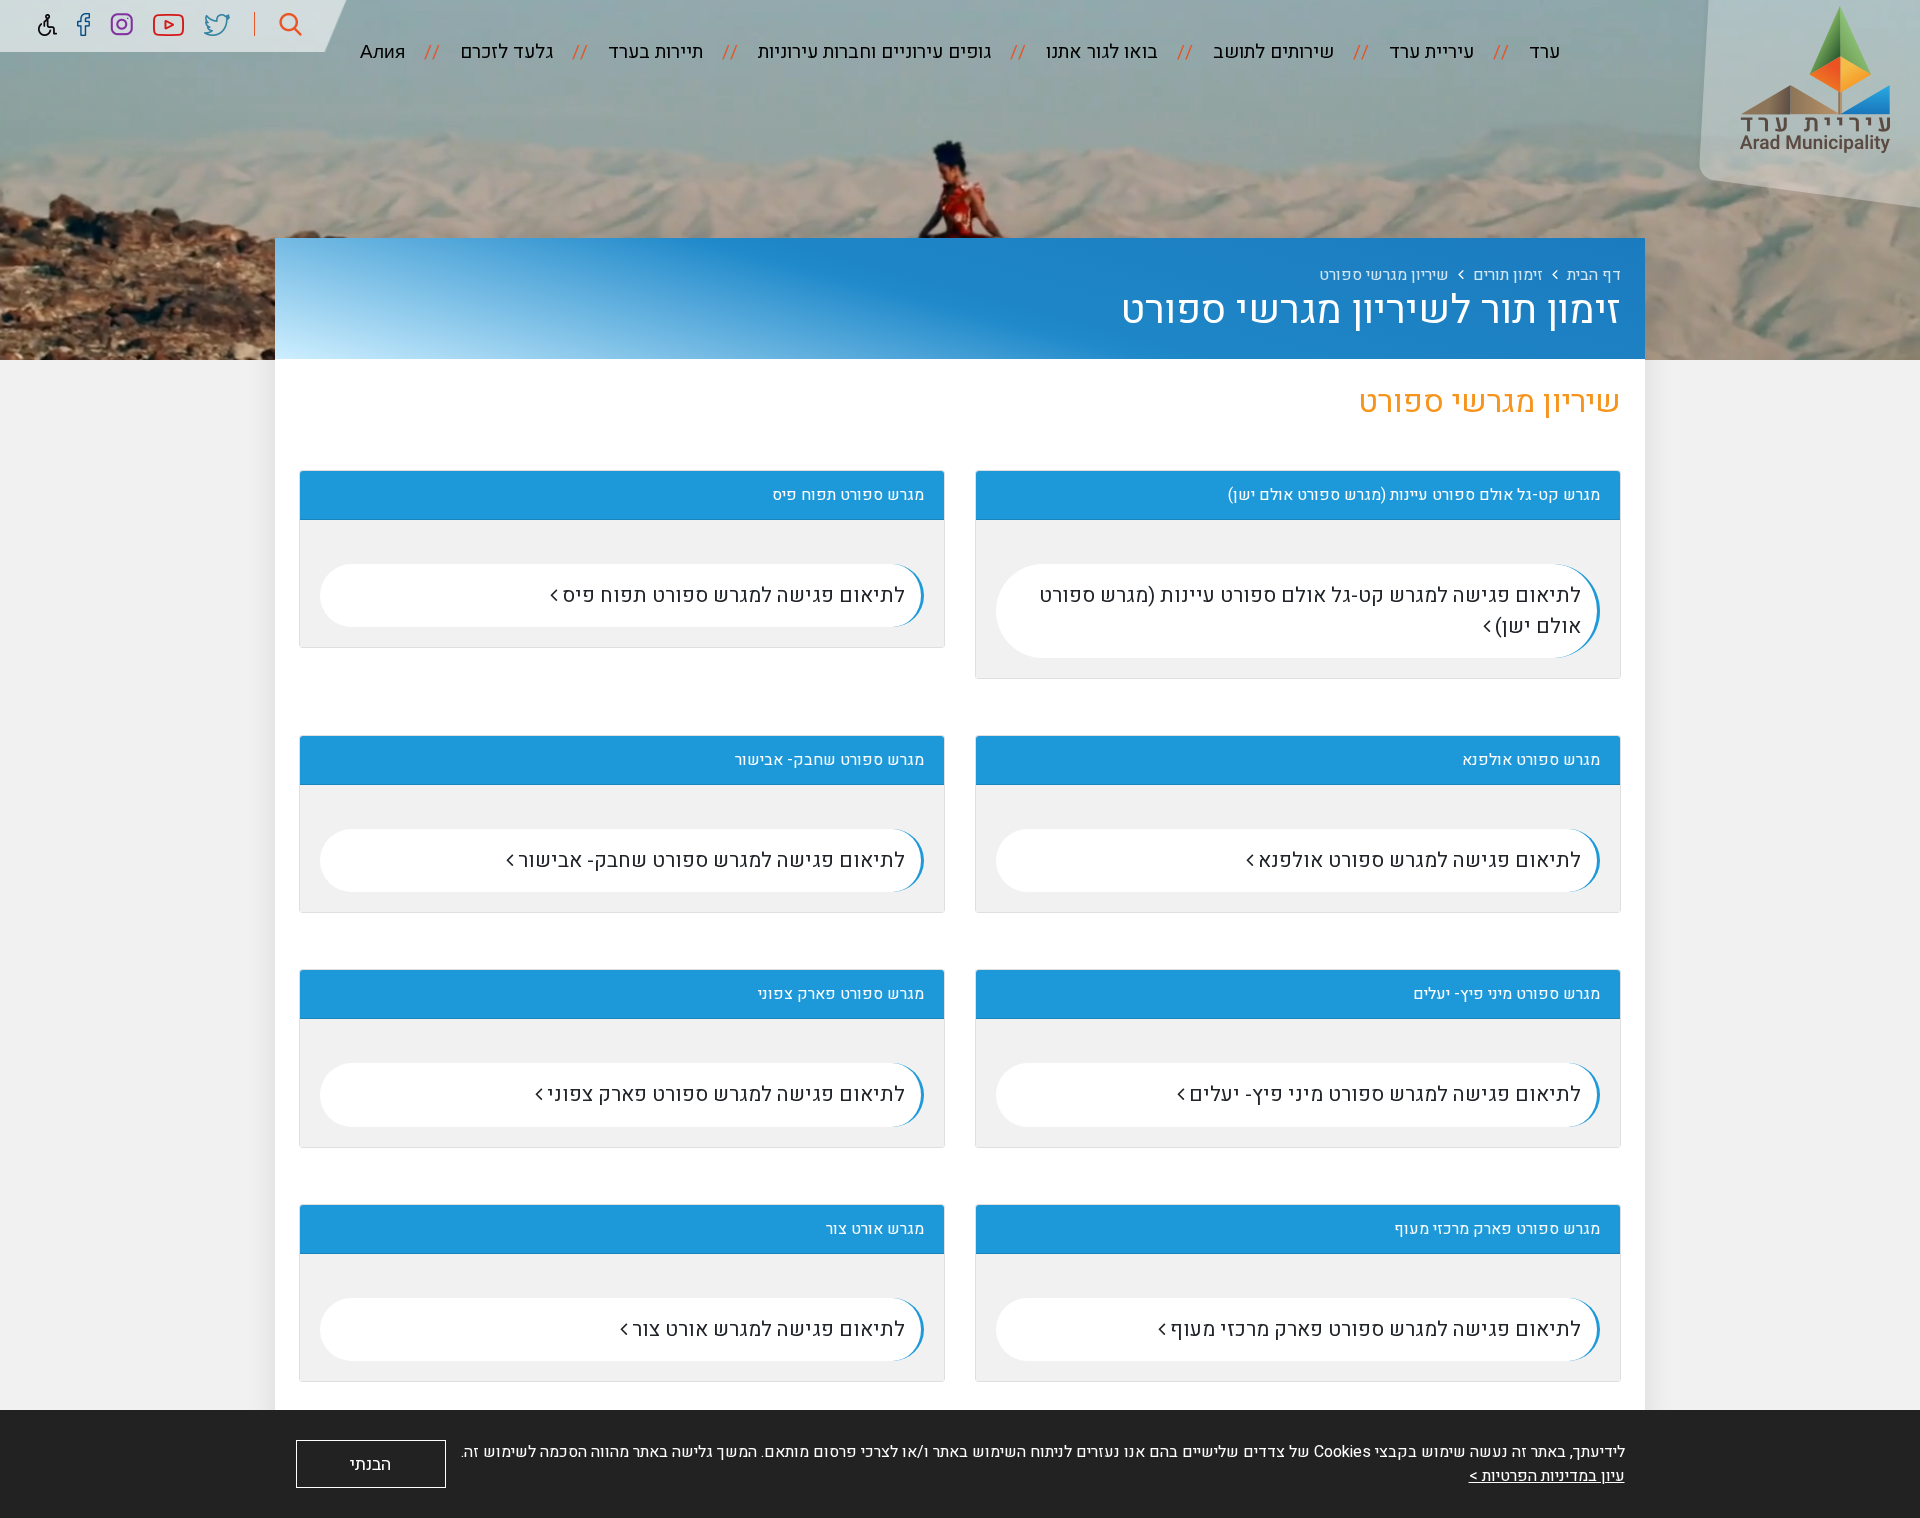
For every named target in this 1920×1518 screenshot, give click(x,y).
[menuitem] (1519, 52)
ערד (1542, 52)
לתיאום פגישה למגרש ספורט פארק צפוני (723, 1094)
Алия (382, 52)
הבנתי (370, 1464)
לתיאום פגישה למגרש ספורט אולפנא (1417, 860)
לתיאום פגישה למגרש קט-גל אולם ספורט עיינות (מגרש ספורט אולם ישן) (1310, 611)
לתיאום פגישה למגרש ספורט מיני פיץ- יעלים (1382, 1094)
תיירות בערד (653, 52)
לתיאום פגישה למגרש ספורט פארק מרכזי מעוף (1373, 1329)
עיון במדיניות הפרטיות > (1547, 1476)
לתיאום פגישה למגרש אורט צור (766, 1329)
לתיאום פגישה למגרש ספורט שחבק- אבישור (709, 860)
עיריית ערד (1429, 52)
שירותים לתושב (1271, 52)
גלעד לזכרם (504, 52)
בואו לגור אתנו (1099, 52)
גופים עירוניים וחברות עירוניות (872, 52)
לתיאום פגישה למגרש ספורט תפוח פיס (731, 595)
